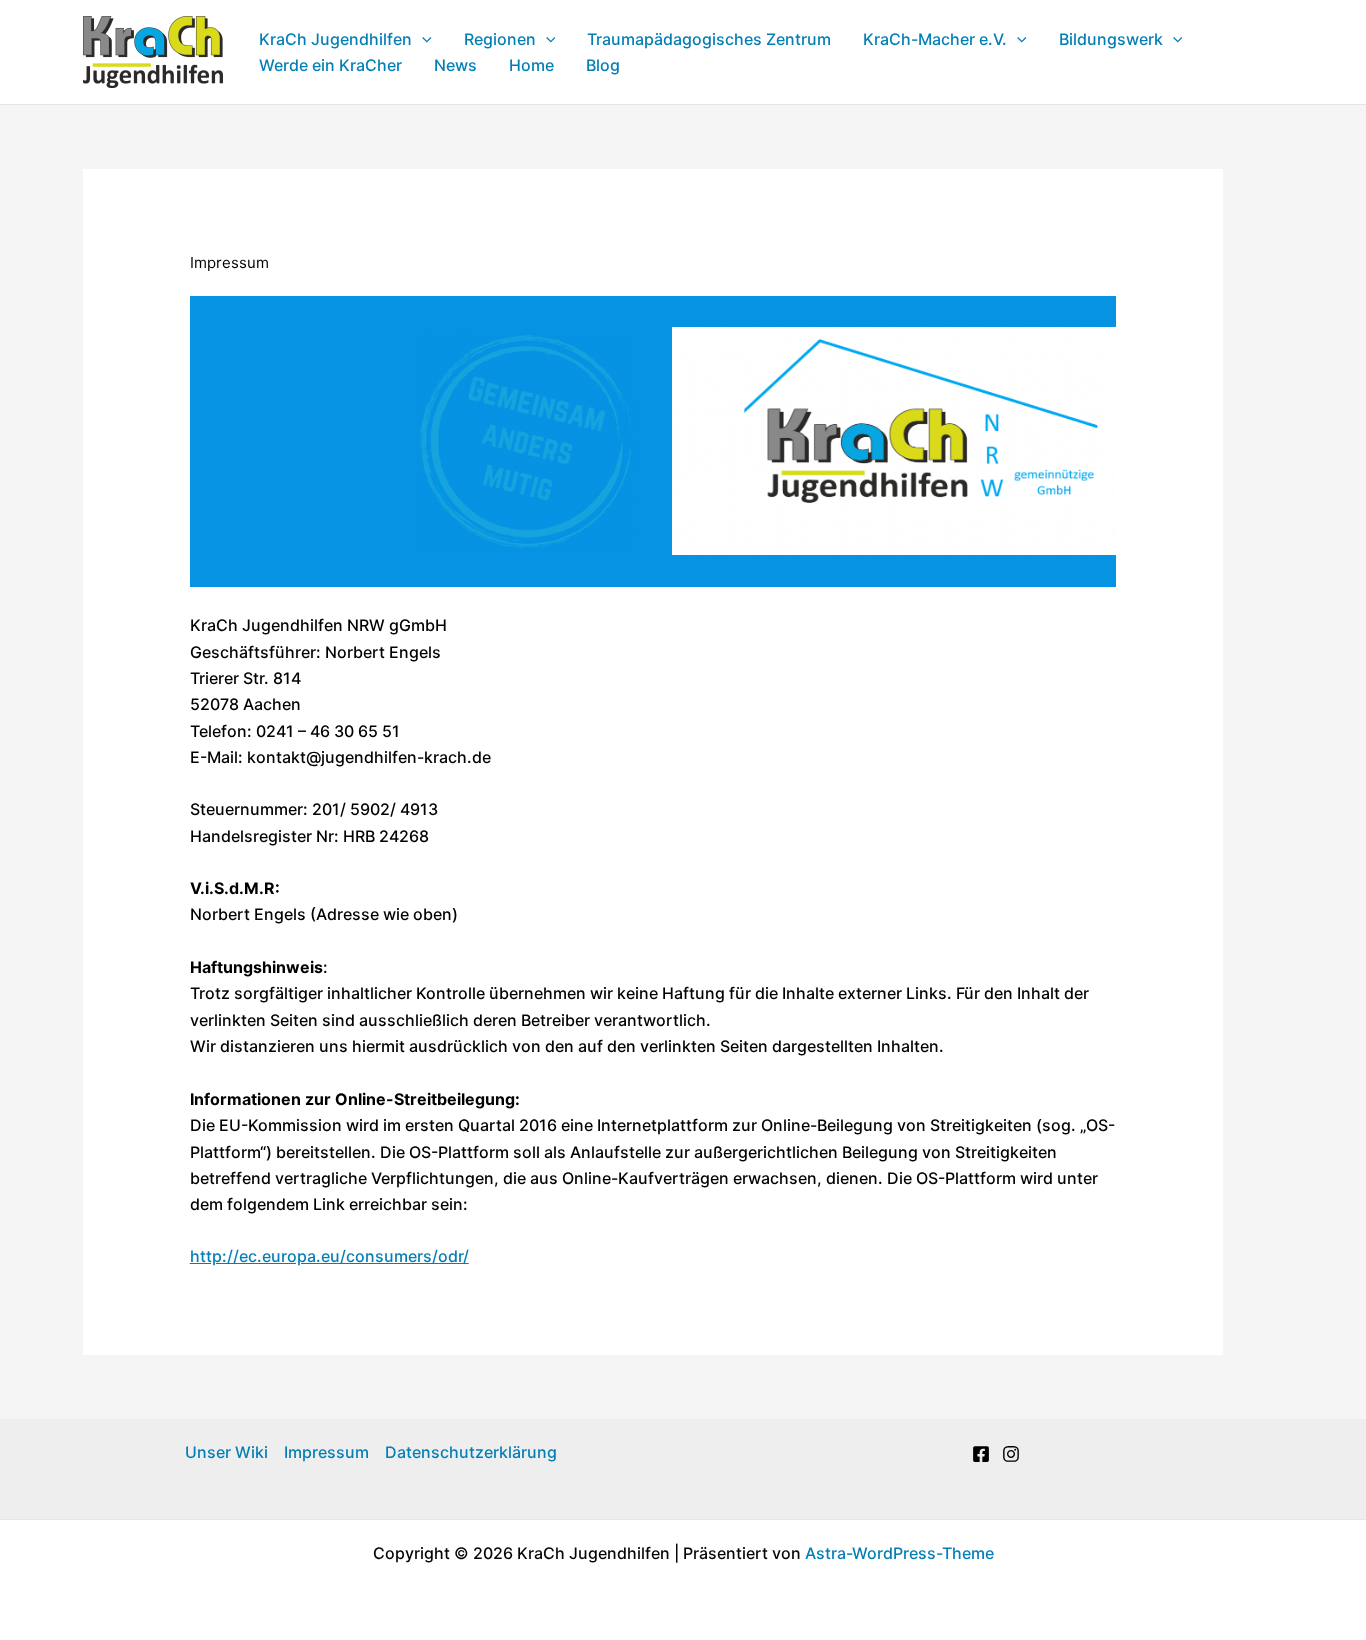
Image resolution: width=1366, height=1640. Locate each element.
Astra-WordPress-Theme (899, 1553)
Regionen (500, 39)
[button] (422, 39)
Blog (603, 65)
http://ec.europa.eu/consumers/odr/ (329, 1256)
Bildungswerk (1111, 39)
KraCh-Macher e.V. (935, 39)
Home (531, 65)
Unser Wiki (226, 1452)
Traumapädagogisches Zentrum (709, 39)
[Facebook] (981, 1454)
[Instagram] (1011, 1454)
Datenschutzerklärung (471, 1452)
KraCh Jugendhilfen (335, 39)
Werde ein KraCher (330, 65)
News (455, 65)
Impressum (326, 1452)
